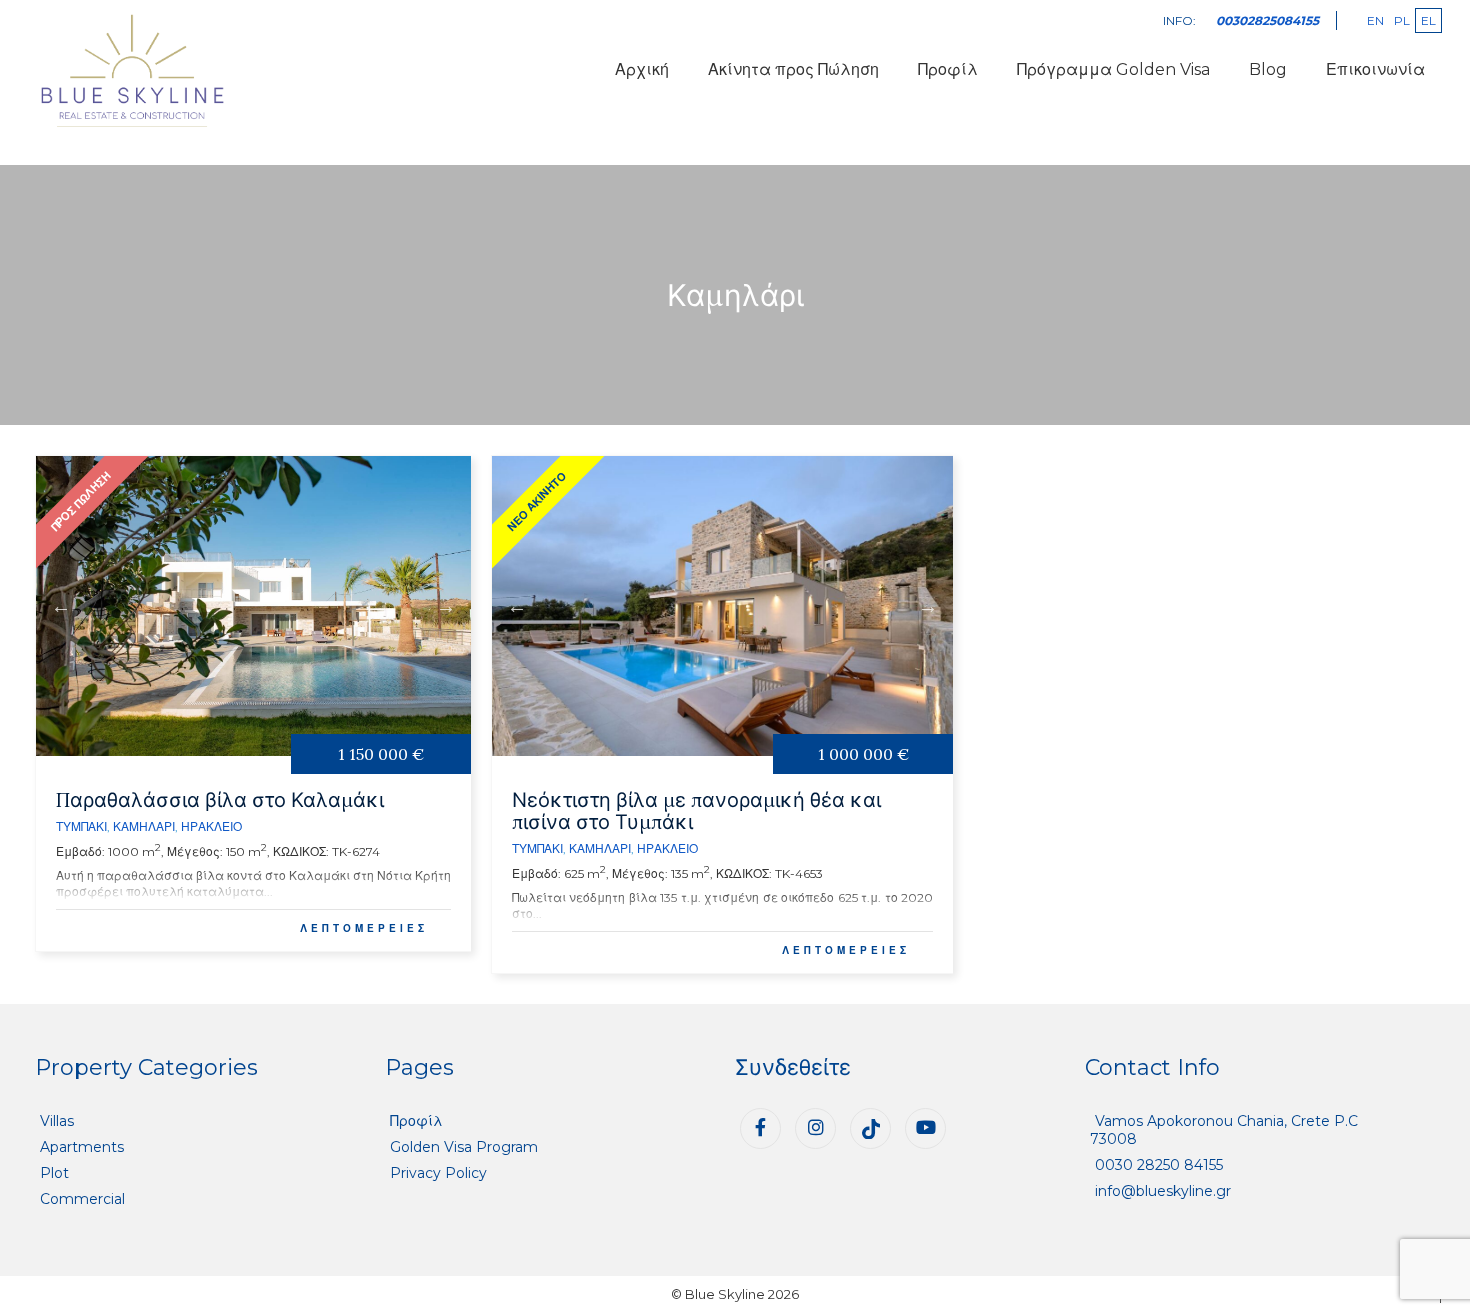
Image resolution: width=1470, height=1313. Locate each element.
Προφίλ (948, 69)
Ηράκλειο (211, 826)
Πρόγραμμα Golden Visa (1113, 69)
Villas (57, 1121)
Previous (61, 606)
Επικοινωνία (1375, 69)
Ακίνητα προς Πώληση (793, 69)
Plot (54, 1173)
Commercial (82, 1199)
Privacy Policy (438, 1173)
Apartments (82, 1147)
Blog (1268, 69)
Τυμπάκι (81, 826)
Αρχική (642, 69)
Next (446, 606)
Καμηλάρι (144, 826)
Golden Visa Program (464, 1147)
